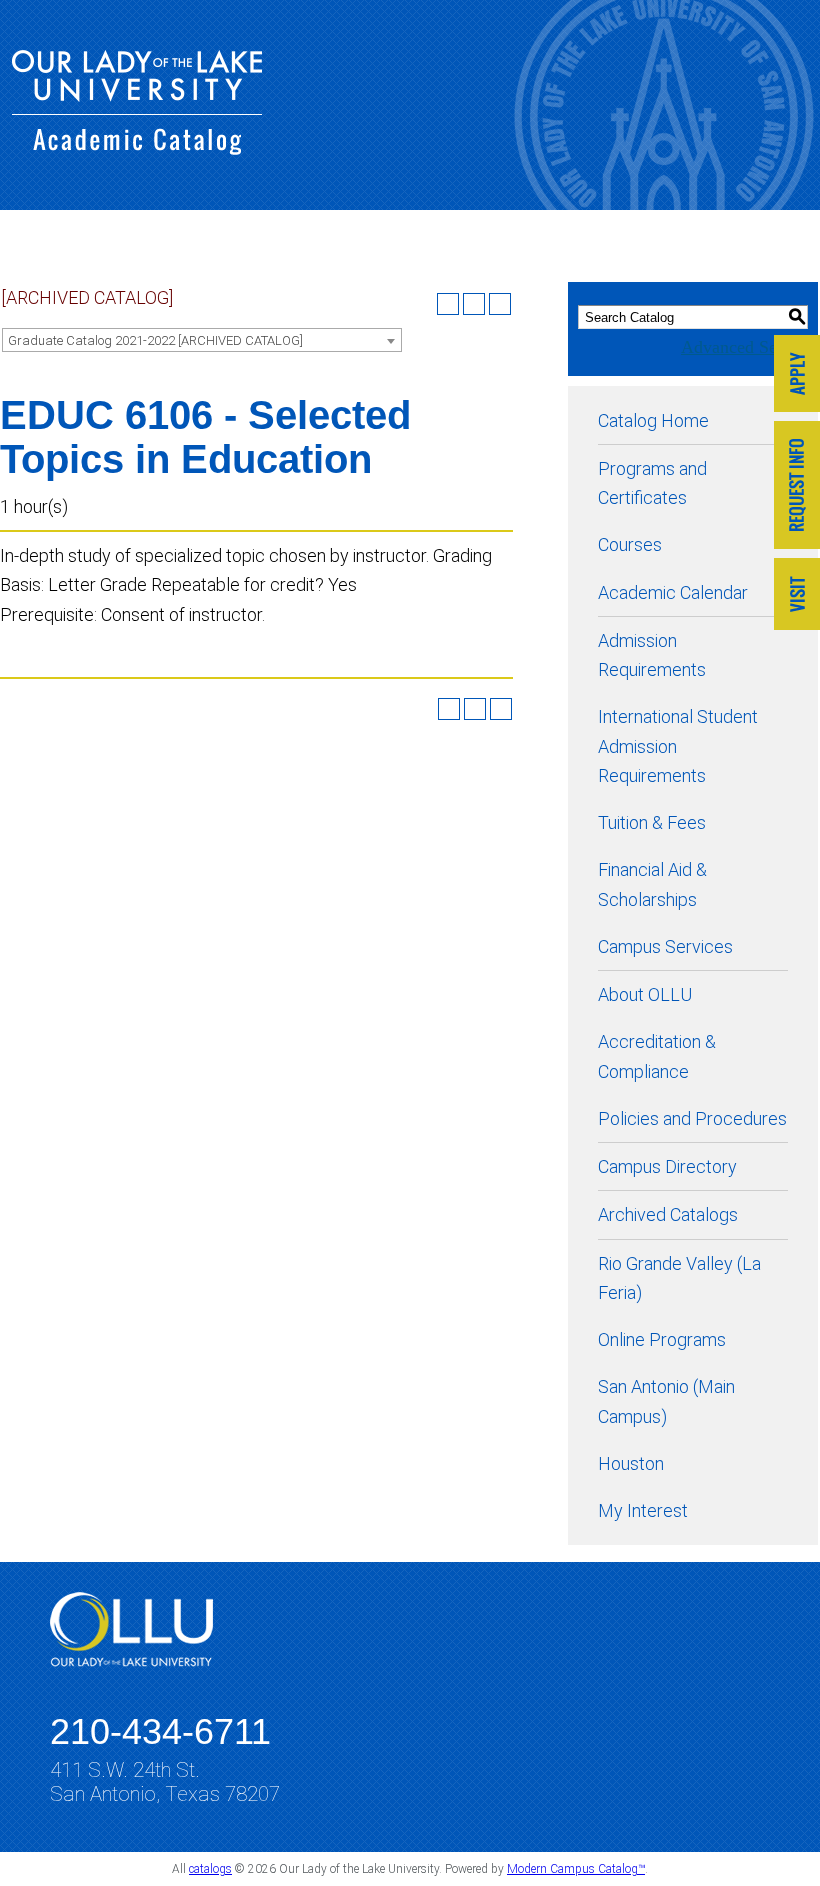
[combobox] (202, 340)
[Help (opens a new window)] (500, 304)
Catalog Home (653, 420)
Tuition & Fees (652, 822)
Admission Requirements (652, 655)
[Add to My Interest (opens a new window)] (448, 304)
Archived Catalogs (668, 1214)
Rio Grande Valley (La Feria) (679, 1278)
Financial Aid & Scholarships (652, 884)
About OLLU (645, 994)
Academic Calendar (673, 592)
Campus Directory (667, 1166)
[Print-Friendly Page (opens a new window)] (474, 304)
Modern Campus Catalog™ (576, 1869)
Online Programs (662, 1339)
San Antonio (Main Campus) (666, 1401)
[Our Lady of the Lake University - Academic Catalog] (137, 148)
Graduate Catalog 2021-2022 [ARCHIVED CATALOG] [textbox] (155, 340)
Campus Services (665, 946)
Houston (631, 1463)
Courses (630, 544)
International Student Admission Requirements (678, 746)
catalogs (210, 1869)
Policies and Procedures (692, 1118)
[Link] (797, 375)
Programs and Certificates (652, 483)
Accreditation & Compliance (657, 1056)
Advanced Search (744, 347)
